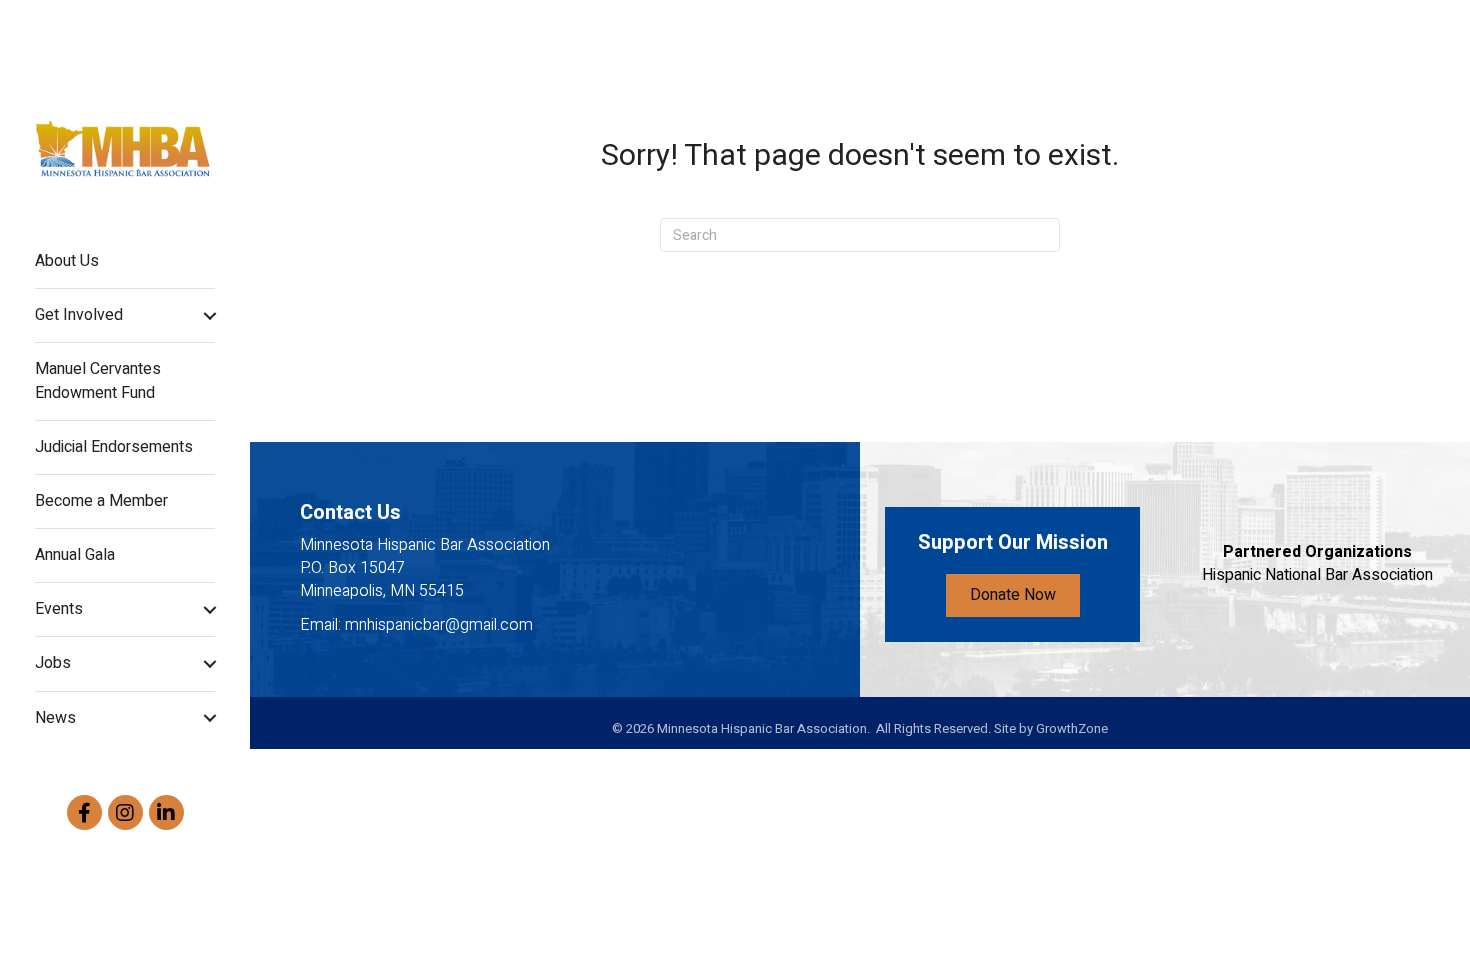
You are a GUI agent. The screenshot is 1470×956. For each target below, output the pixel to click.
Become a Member (101, 501)
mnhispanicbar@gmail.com (439, 625)
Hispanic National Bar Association (1317, 575)
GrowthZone (1072, 728)
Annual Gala (75, 555)
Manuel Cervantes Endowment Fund (98, 380)
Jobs (53, 663)
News (55, 718)
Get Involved (79, 315)
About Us (67, 261)
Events (59, 609)
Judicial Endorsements (114, 447)
